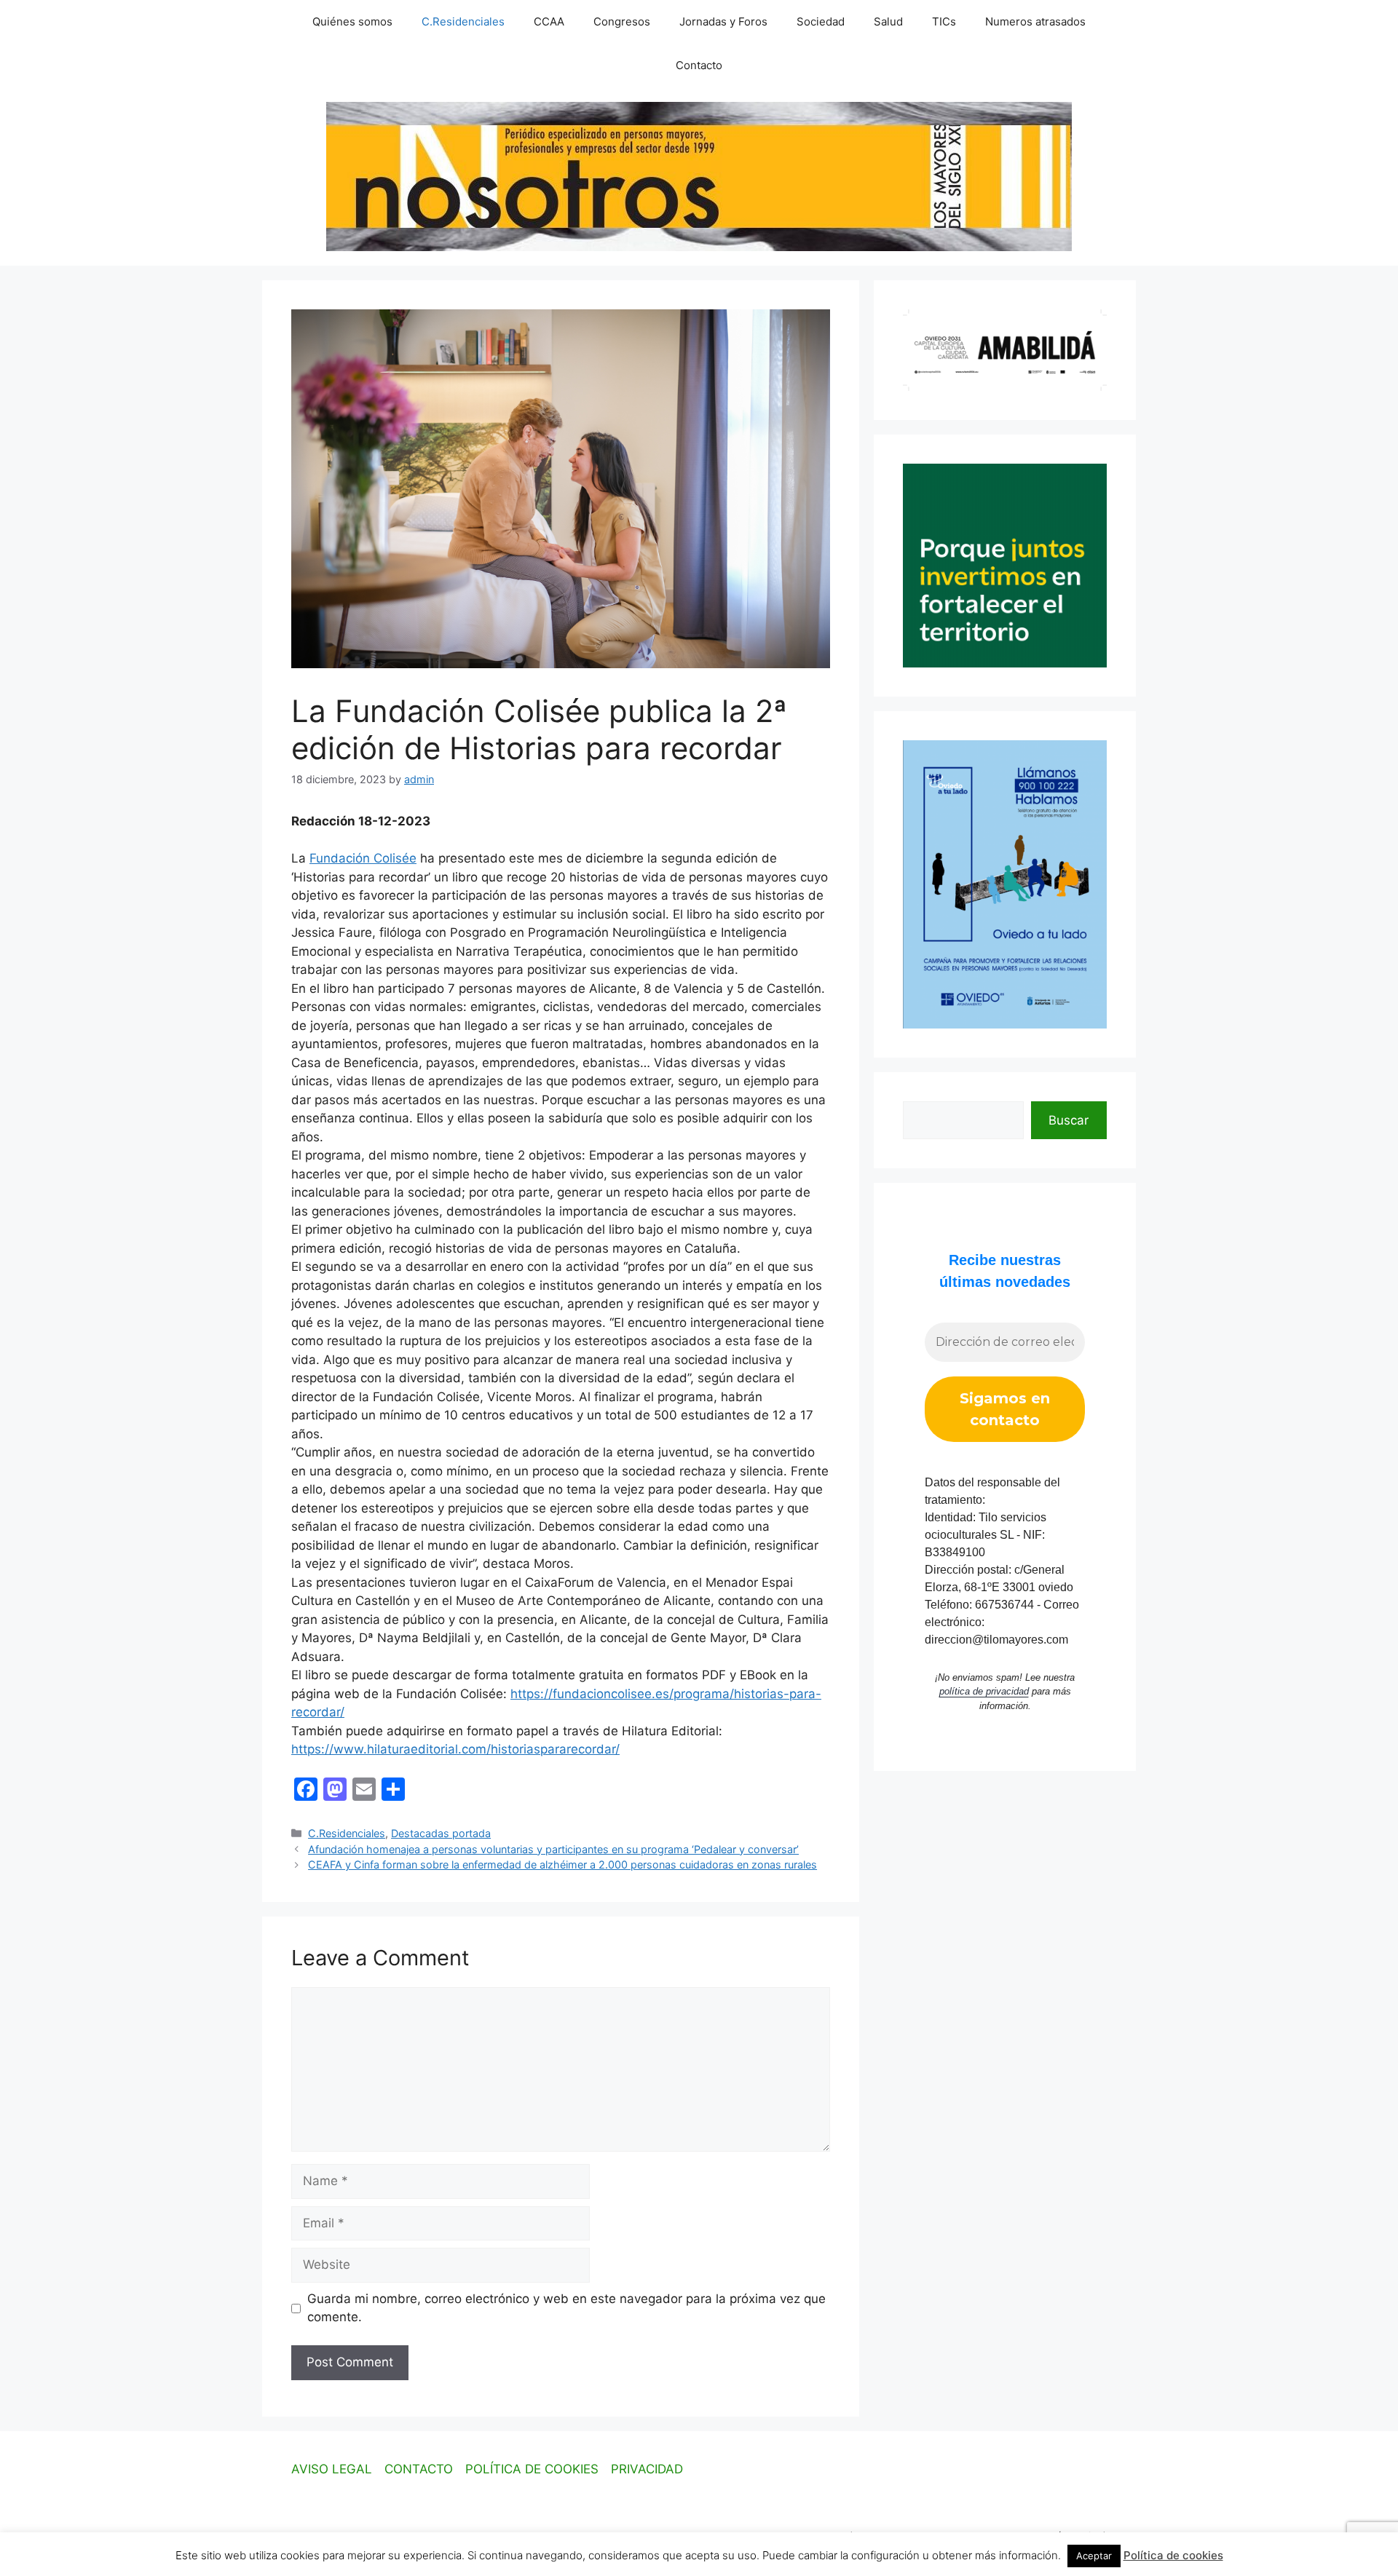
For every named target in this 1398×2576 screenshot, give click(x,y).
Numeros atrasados (1035, 21)
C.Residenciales (463, 21)
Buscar (1069, 1120)
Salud (888, 21)
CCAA (549, 21)
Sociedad (821, 21)
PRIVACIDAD (647, 2469)
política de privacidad (984, 1691)
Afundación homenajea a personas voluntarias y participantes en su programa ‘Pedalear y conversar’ (553, 1849)
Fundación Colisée (363, 858)
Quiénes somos (352, 21)
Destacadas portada (441, 1833)
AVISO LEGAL (332, 2469)
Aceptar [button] (1094, 2556)
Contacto (699, 65)
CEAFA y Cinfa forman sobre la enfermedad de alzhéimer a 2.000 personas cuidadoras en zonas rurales (562, 1864)
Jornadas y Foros (723, 21)
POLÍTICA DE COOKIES (532, 2469)
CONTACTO (419, 2469)
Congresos (622, 21)
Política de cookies (1173, 2555)
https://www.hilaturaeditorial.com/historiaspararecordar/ (455, 1749)
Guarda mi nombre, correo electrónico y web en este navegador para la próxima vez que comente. (566, 2308)
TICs (944, 21)
